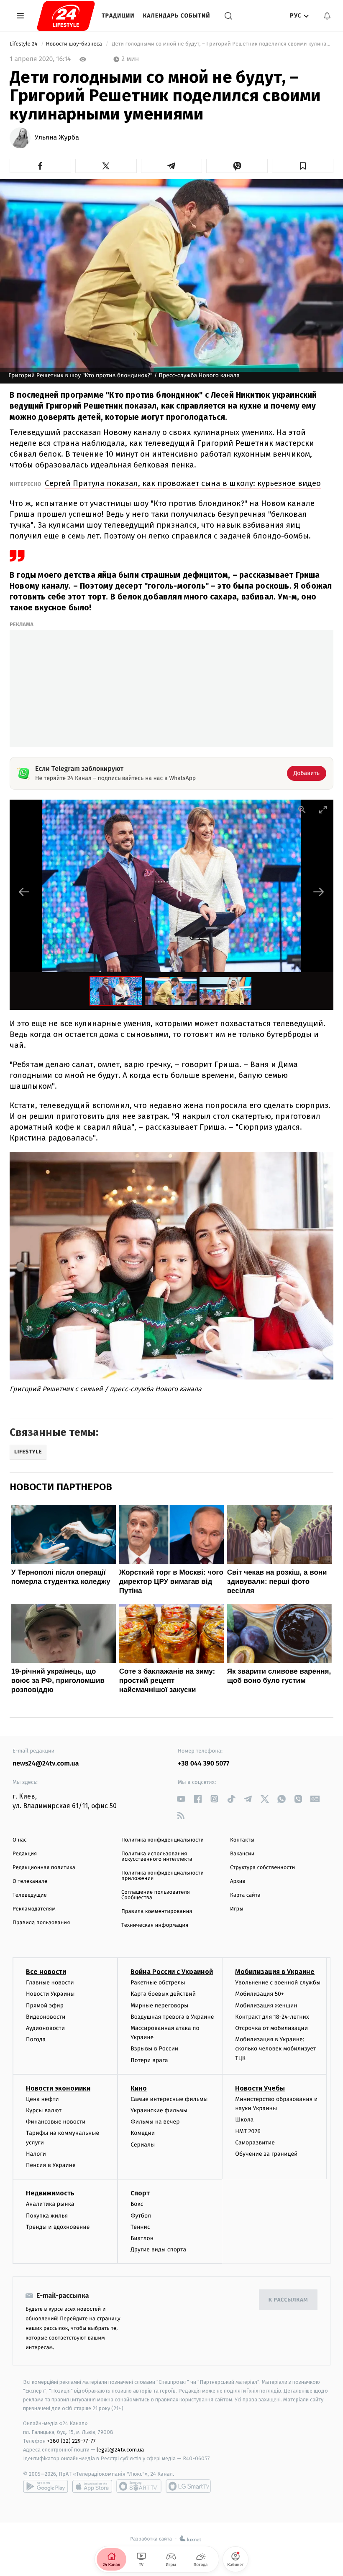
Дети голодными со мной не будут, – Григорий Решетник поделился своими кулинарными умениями (222, 44)
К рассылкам (288, 2300)
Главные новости (50, 1983)
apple (92, 2486)
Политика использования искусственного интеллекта (157, 1857)
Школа (244, 2120)
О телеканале (30, 1881)
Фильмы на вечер (155, 2122)
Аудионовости (45, 2028)
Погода (36, 2039)
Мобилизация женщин (266, 2006)
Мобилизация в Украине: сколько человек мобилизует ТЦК (275, 2049)
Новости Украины (50, 1994)
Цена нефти (42, 2099)
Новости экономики (58, 2088)
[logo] (66, 16)
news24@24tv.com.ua (46, 1764)
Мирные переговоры (159, 2006)
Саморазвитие (255, 2143)
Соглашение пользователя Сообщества (156, 1895)
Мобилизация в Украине (275, 1972)
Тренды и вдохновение (58, 2227)
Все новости (46, 1972)
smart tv (139, 2486)
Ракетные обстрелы (158, 1983)
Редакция (25, 1854)
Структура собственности (262, 1868)
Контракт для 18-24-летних (272, 2017)
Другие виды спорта (158, 2250)
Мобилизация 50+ (259, 1994)
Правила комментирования (157, 1912)
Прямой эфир (45, 2006)
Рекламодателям (34, 1909)
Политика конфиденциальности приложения (163, 1876)
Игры (237, 1909)
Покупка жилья (47, 2216)
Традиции (118, 16)
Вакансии (242, 1854)
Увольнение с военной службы (278, 1983)
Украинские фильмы (159, 2110)
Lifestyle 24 (24, 44)
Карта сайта (245, 1895)
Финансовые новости (56, 2122)
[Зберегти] (303, 166)
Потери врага (149, 2060)
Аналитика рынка (50, 2204)
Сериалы (143, 2145)
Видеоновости (46, 2017)
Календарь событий (177, 16)
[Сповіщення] (327, 16)
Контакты (242, 1840)
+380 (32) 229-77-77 (71, 2441)
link (181, 1799)
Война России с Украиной (172, 1972)
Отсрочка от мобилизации (271, 2028)
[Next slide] (319, 892)
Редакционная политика (44, 1868)
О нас (19, 1840)
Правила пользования (41, 1923)
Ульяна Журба (57, 138)
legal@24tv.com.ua (120, 2450)
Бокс (137, 2204)
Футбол (141, 2216)
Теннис (140, 2227)
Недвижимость (50, 2193)
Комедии (143, 2133)
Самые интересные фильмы (169, 2099)
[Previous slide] (24, 892)
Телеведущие (30, 1895)
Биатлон (142, 2238)
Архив (238, 1881)
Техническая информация (155, 1925)
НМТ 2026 (248, 2131)
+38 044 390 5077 (203, 1764)
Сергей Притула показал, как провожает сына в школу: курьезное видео (183, 483)
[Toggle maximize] (323, 809)
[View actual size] (302, 809)
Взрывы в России (154, 2049)
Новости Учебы (260, 2088)
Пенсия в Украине (51, 2165)
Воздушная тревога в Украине (172, 2017)
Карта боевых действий (163, 1994)
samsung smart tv (188, 2486)
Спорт (140, 2193)
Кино (139, 2088)
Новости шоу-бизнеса (75, 44)
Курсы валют (44, 2110)
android (46, 2486)
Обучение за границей (266, 2154)
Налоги (36, 2154)
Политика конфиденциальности (163, 1840)
